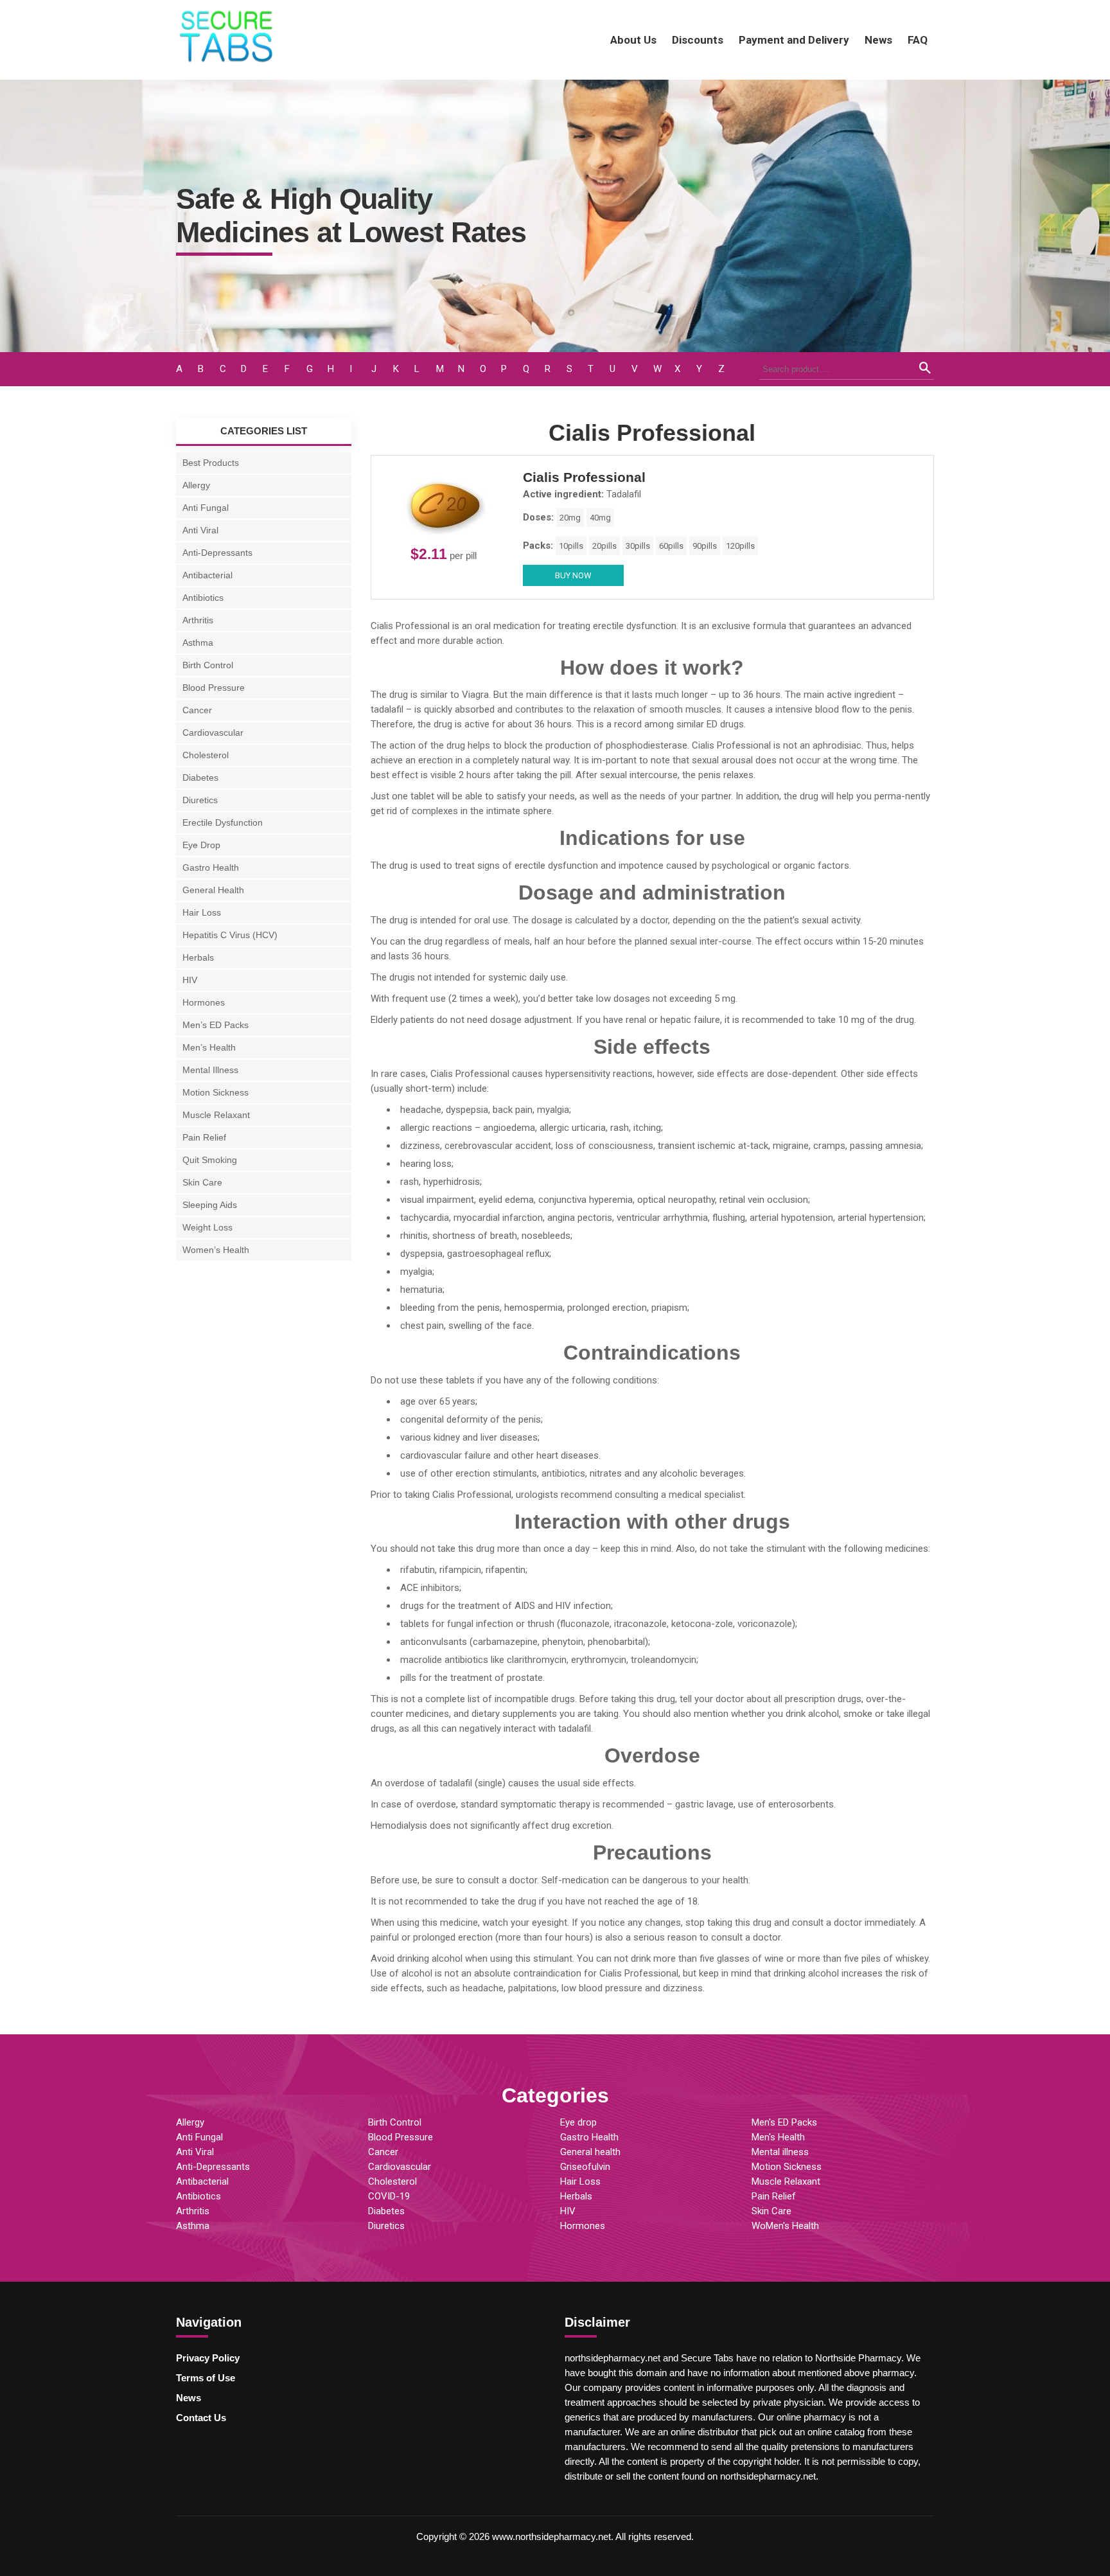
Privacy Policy (208, 2358)
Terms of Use (206, 2378)
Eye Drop (201, 845)
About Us (633, 40)
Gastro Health (211, 867)
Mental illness (780, 2152)
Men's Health (778, 2137)
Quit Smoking (210, 1160)
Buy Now (573, 575)
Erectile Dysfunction (223, 822)
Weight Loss (207, 1227)
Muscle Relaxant (216, 1115)
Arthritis (198, 620)
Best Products (211, 463)
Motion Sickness (216, 1092)
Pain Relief (204, 1137)
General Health (213, 890)
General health (590, 2152)
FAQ (918, 40)
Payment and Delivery (794, 40)
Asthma (198, 643)
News (878, 40)
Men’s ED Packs (216, 1025)
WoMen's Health (785, 2226)
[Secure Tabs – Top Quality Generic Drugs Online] (227, 62)
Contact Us (201, 2418)
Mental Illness (210, 1070)
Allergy (196, 485)
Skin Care (202, 1182)
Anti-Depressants (217, 553)
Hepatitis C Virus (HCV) (230, 935)
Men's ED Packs (784, 2122)
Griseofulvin (585, 2167)
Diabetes (200, 777)
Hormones (204, 1002)
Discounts (698, 40)
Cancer (197, 710)
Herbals (198, 957)
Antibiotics (203, 598)
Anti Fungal (206, 508)
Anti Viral (200, 530)
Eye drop (578, 2122)
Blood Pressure (214, 688)
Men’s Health (209, 1047)
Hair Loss (202, 912)
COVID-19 (389, 2196)
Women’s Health (216, 1250)
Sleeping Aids (210, 1205)
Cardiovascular (213, 733)
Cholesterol (206, 755)
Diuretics (200, 800)
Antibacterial (207, 575)
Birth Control (208, 665)
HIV (190, 980)
